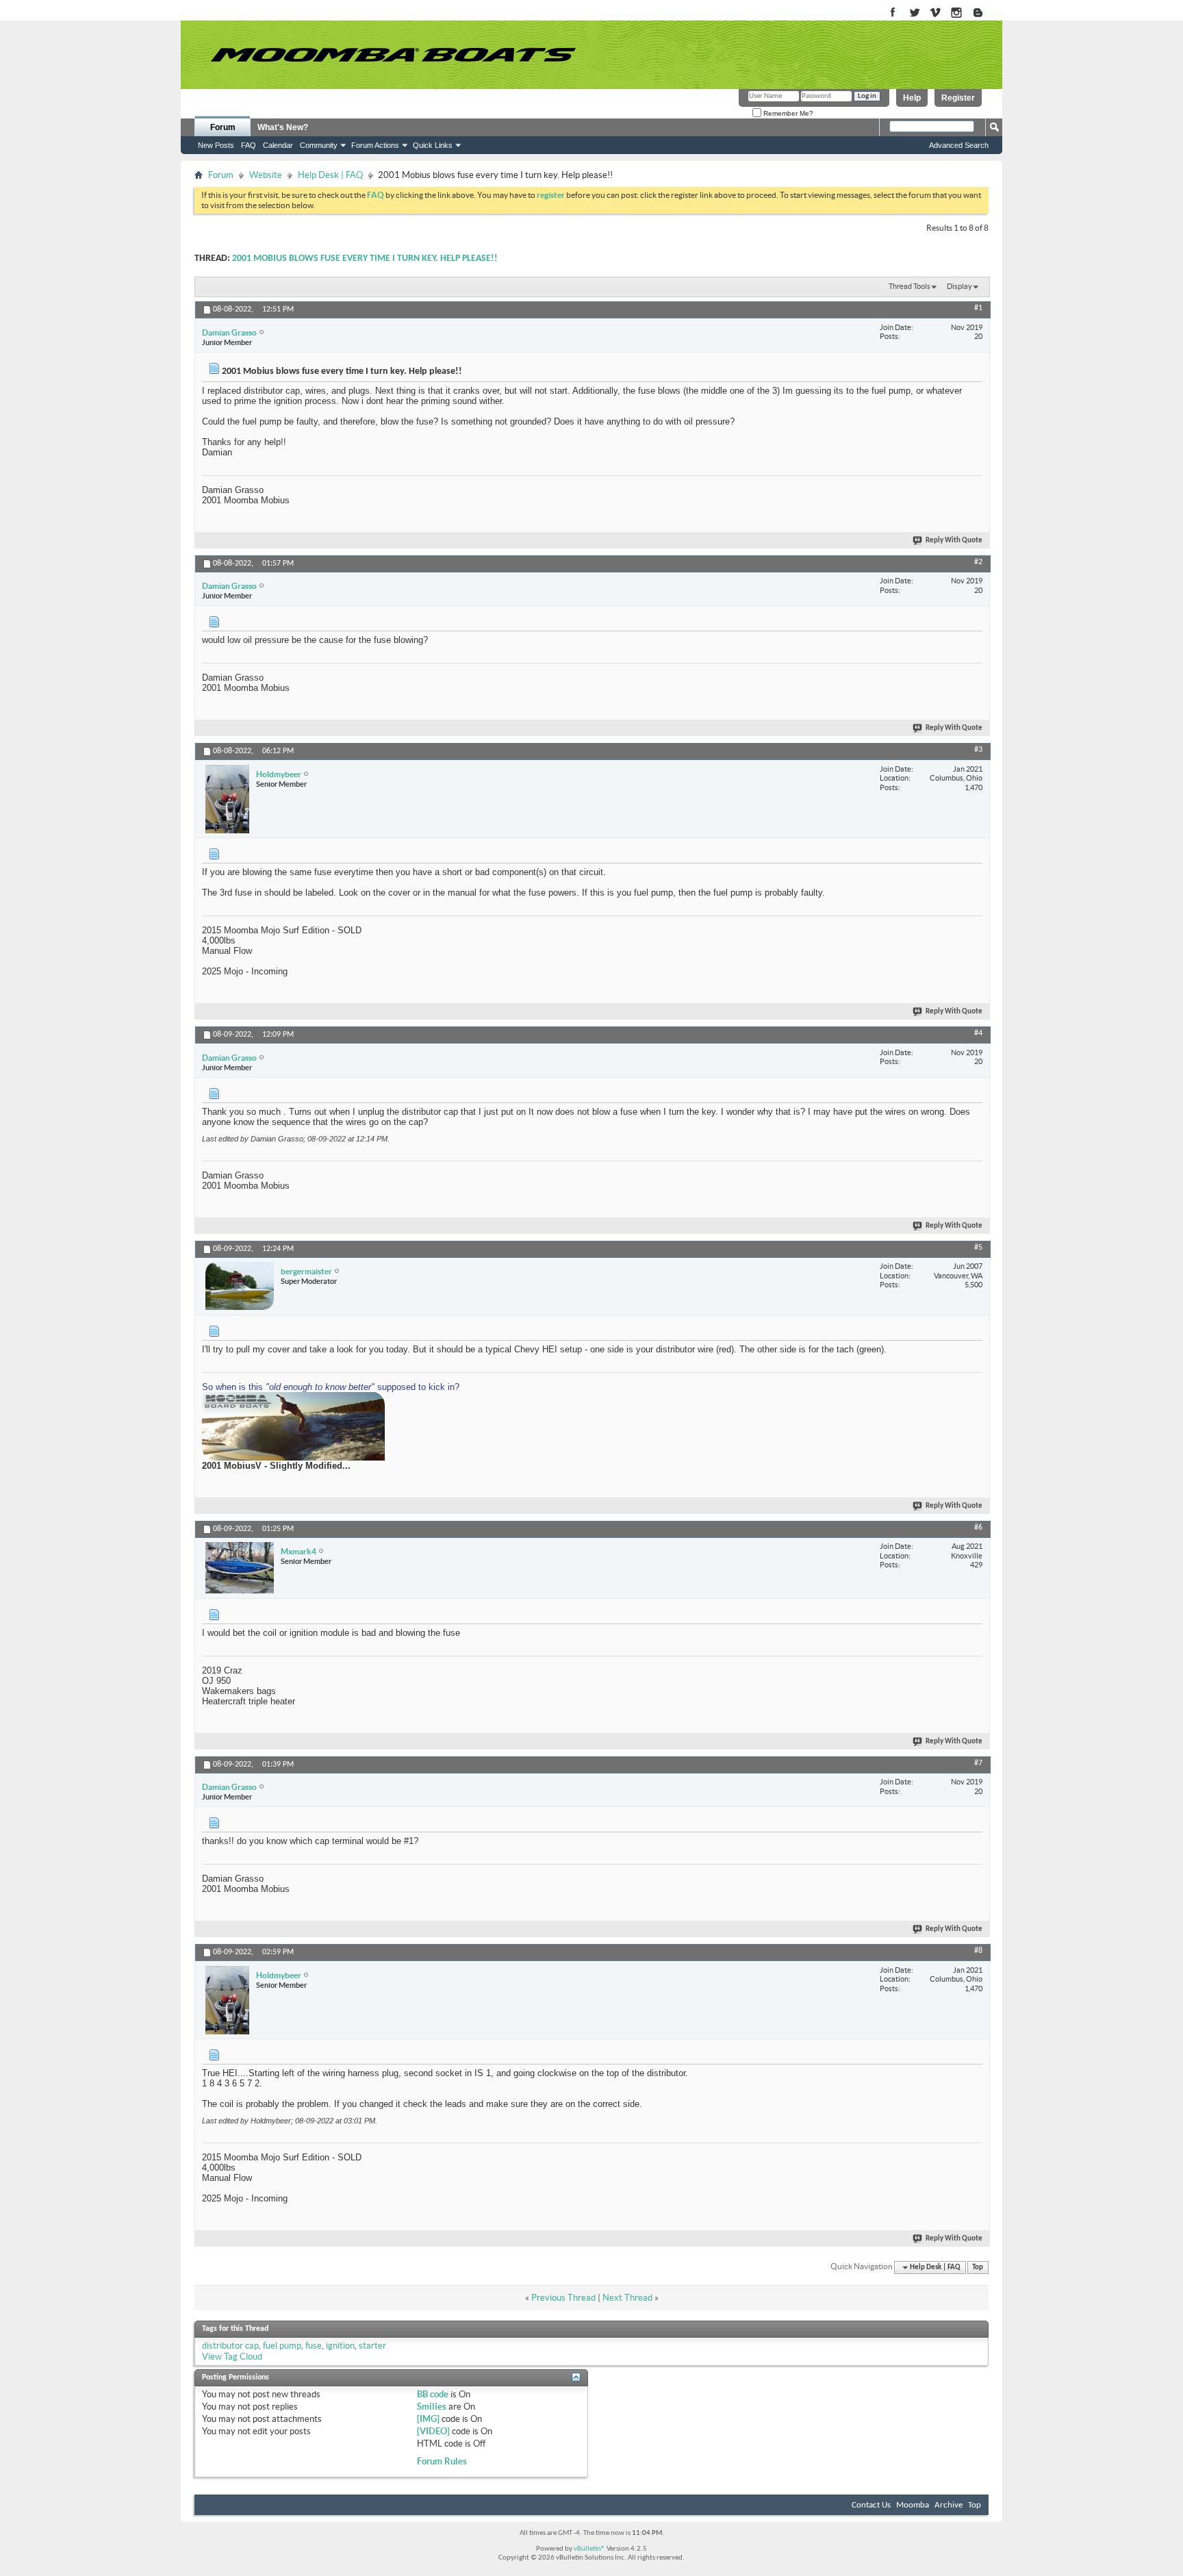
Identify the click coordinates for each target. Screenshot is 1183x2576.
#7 (978, 1763)
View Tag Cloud (232, 2357)
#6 (978, 1528)
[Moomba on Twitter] (914, 13)
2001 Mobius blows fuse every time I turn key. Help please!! (365, 258)
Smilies (432, 2407)
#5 (978, 1248)
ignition (340, 2346)
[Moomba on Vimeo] (936, 13)
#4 (978, 1033)
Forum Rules (442, 2461)
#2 (978, 562)
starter (372, 2346)
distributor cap (230, 2346)
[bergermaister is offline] (240, 1286)
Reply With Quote (954, 541)
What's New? (283, 127)
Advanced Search (959, 145)
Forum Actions (375, 145)
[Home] (393, 55)
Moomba (913, 2505)
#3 (978, 750)
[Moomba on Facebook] (893, 13)
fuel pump (282, 2346)
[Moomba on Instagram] (957, 13)
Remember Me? (787, 113)
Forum (223, 127)
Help (912, 98)
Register (958, 98)
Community (319, 145)
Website (266, 175)
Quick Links (433, 145)
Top (978, 2268)
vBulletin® (589, 2549)
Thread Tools (909, 286)
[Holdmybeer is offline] (227, 799)
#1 (978, 308)
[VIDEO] (433, 2431)
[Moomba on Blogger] (985, 13)
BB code (433, 2394)
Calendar (278, 145)
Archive (949, 2505)
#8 (978, 1951)
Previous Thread (563, 2298)
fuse (314, 2346)
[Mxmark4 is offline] (240, 1568)
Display (959, 286)
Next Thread (627, 2298)
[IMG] (428, 2419)
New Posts (216, 145)
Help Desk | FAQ (330, 175)
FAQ (249, 145)
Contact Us (871, 2505)
